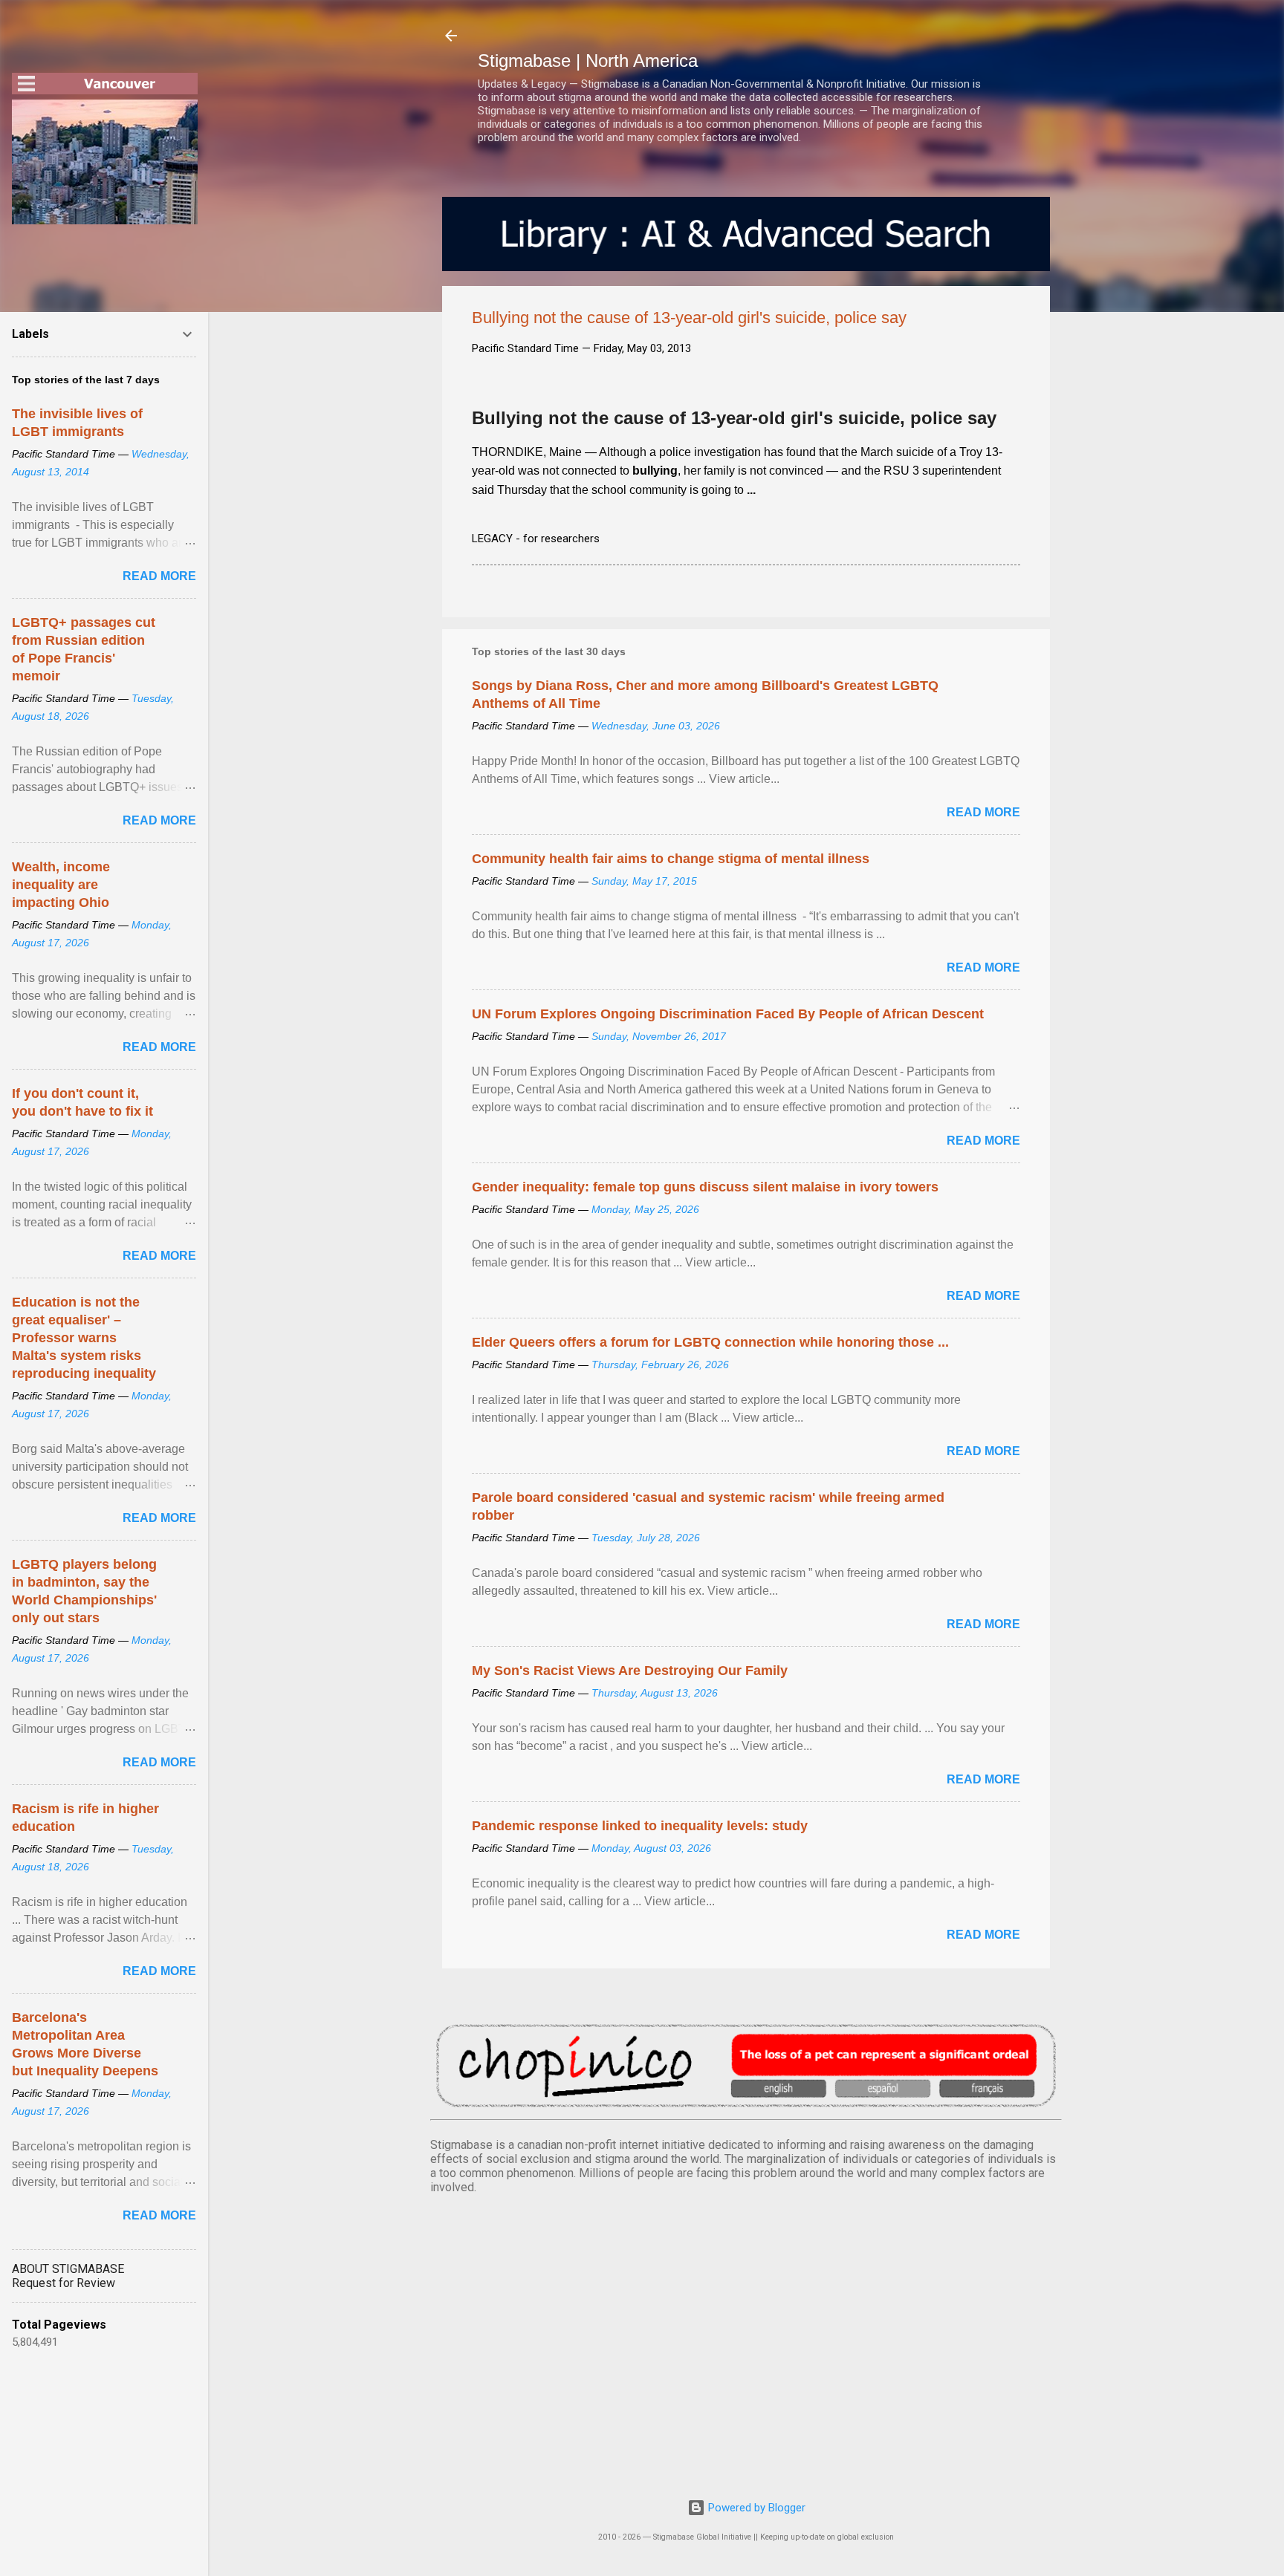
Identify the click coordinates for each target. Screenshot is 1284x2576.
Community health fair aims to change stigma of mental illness (671, 859)
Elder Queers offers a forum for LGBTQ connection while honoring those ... (710, 1342)
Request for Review (64, 2283)
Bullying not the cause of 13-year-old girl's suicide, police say (734, 418)
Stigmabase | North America (588, 61)
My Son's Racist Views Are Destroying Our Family (630, 1671)
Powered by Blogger (755, 2508)
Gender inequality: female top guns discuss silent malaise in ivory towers (705, 1187)
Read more (983, 812)
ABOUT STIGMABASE (68, 2269)
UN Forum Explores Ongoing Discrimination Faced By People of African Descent (728, 1014)
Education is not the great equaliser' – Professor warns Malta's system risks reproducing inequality (84, 1338)
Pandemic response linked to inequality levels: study (640, 1826)
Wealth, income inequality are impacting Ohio (61, 885)
